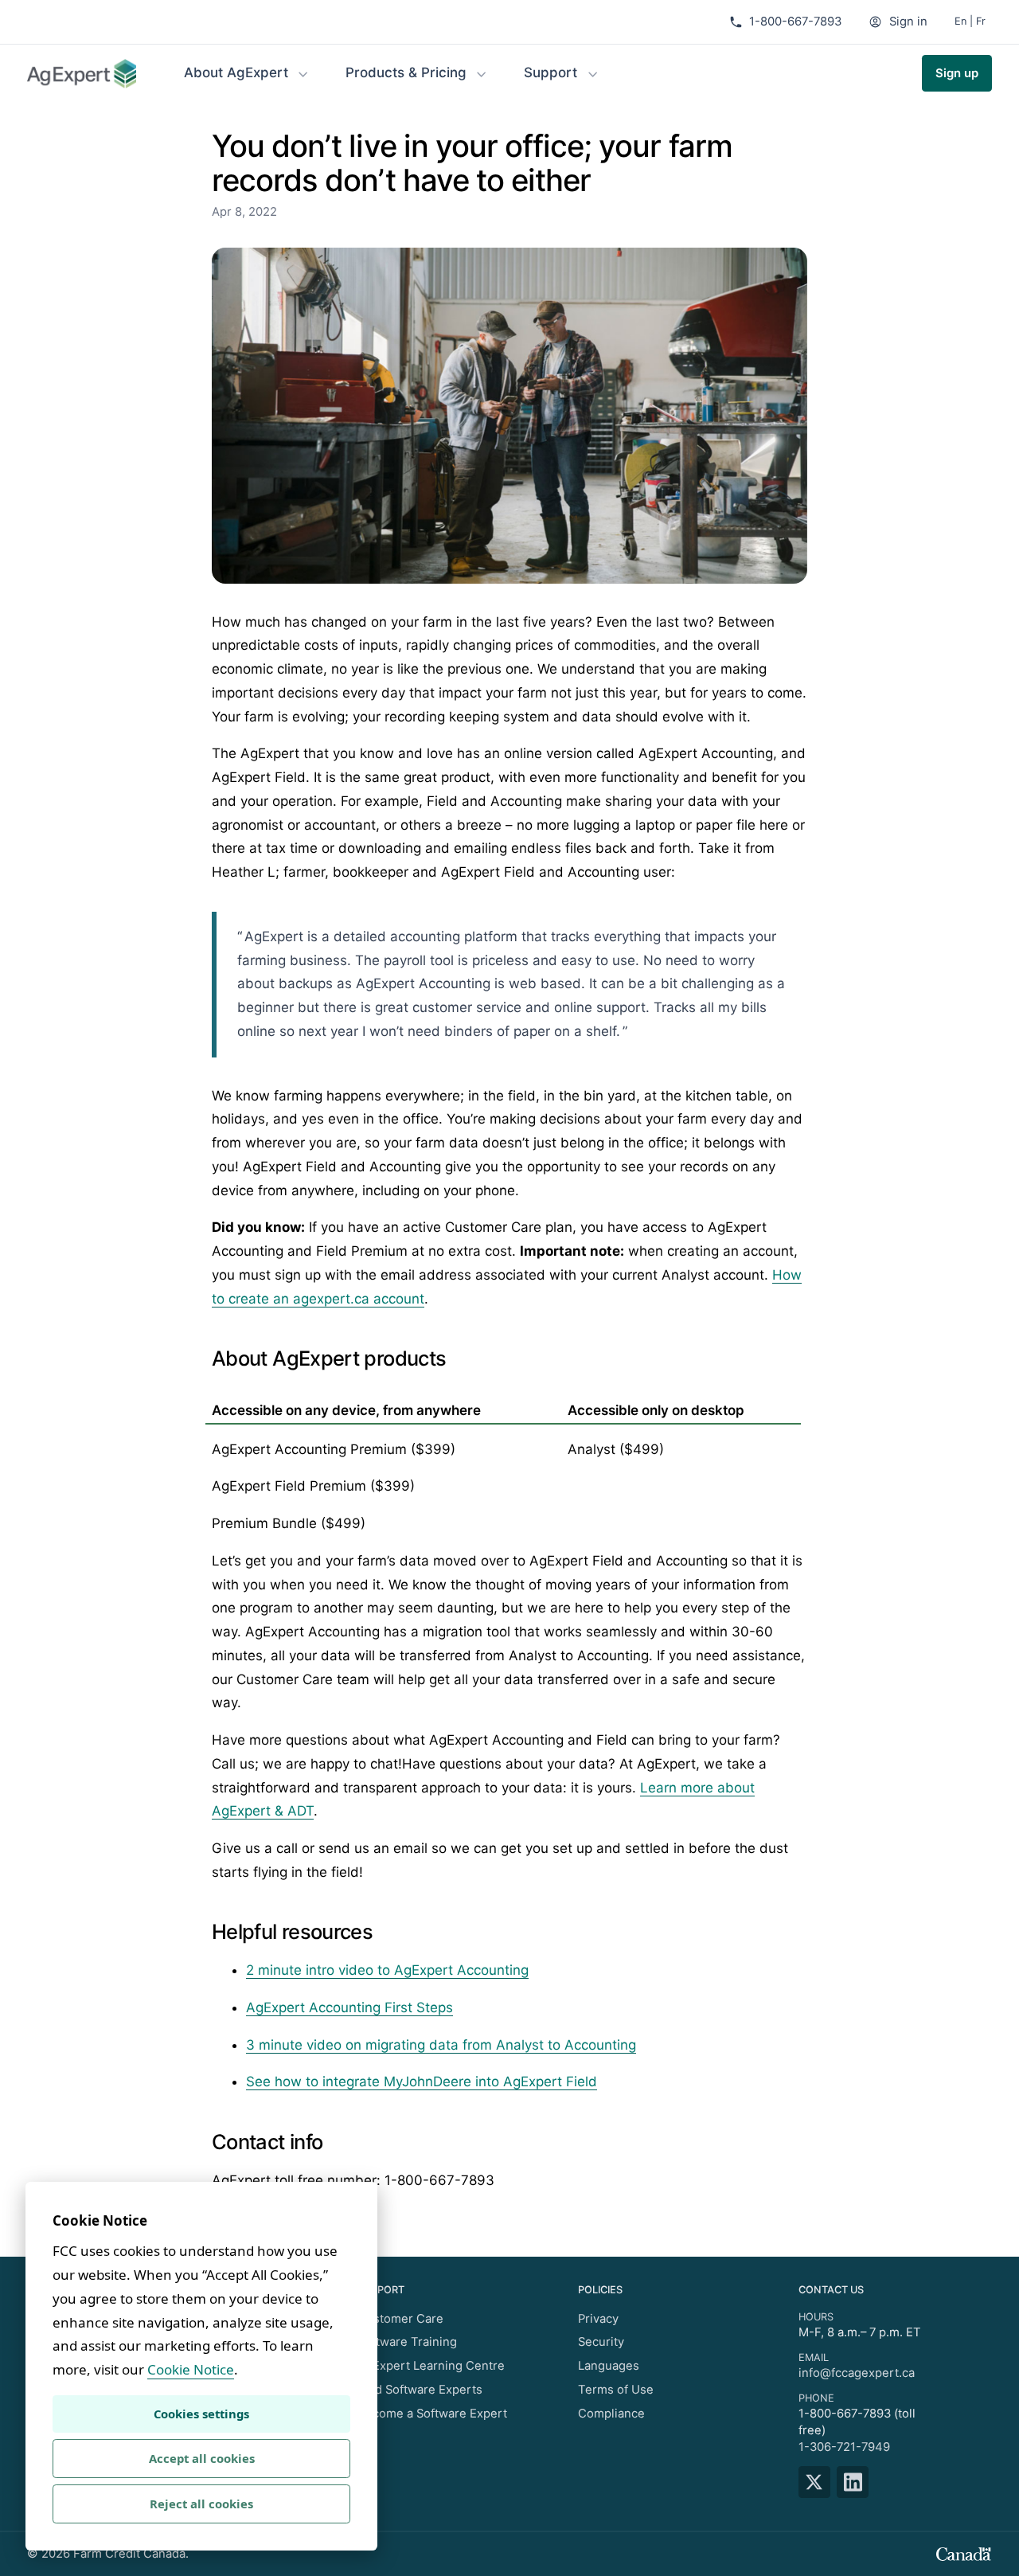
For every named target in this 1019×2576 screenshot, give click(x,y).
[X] (818, 2482)
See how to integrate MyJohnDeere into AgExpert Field (422, 2082)
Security (601, 2342)
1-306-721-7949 (844, 2447)
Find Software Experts (420, 2390)
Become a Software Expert (432, 2414)
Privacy (598, 2319)
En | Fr (970, 21)
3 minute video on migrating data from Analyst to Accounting (441, 2045)
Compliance (611, 2414)
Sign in (908, 21)
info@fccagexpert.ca (857, 2373)
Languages (609, 2366)
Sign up (957, 73)
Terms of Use (616, 2390)
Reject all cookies (201, 2504)
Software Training (407, 2342)
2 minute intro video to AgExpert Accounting (387, 1970)
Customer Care (400, 2319)
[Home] (82, 74)
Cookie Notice (191, 2369)
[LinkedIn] (856, 2482)
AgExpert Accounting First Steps (349, 2007)
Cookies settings (201, 2414)
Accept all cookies (202, 2458)
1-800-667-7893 (795, 21)
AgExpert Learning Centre (431, 2366)
